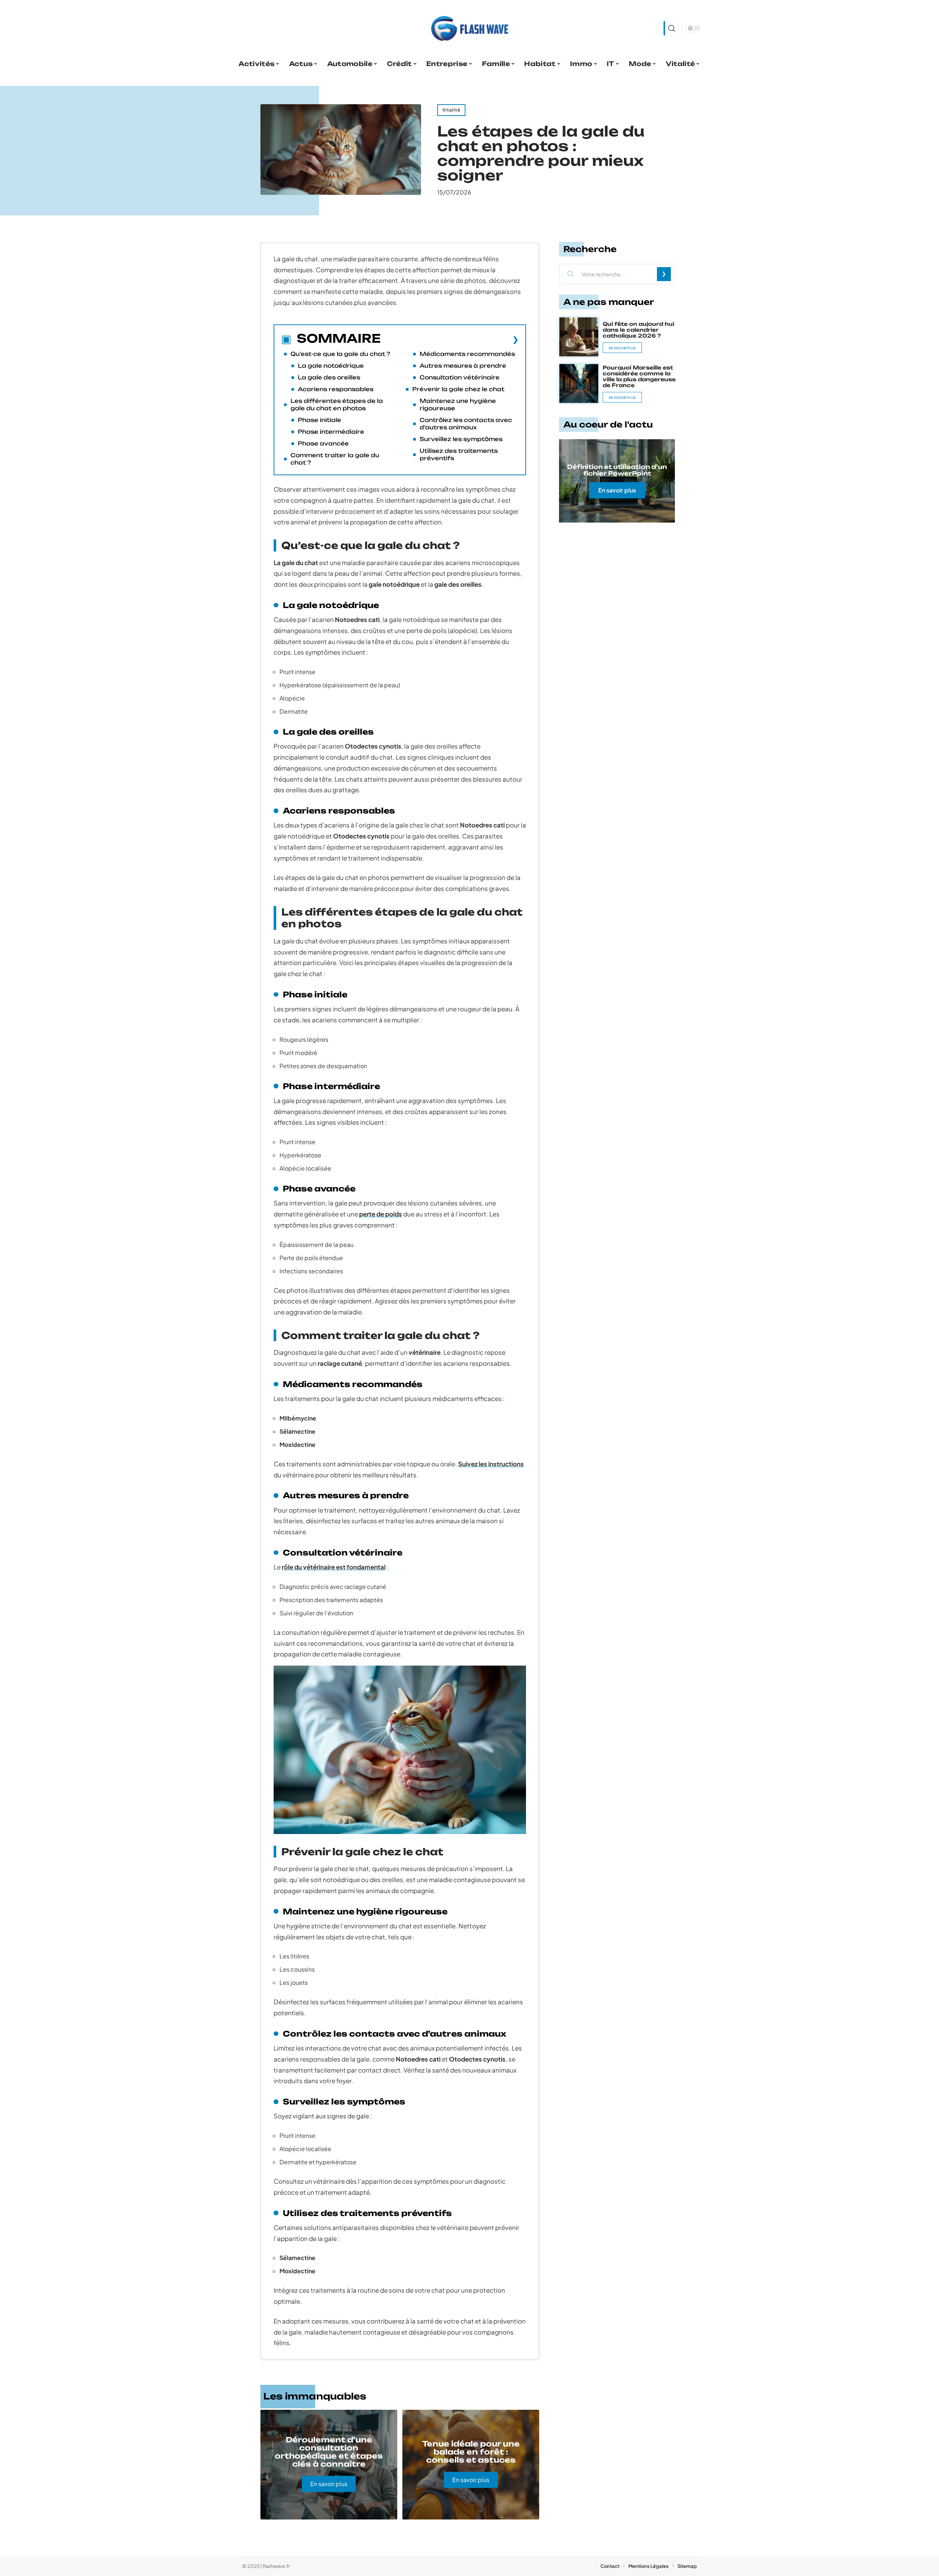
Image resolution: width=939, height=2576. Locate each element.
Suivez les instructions (491, 1464)
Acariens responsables (336, 389)
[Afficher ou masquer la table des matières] (450, 339)
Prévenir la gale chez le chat (458, 389)
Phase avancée (323, 443)
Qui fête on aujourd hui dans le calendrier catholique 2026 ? (638, 330)
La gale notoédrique (331, 366)
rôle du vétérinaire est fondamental (334, 1567)
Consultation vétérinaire (460, 377)
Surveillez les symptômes (461, 439)
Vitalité (451, 110)
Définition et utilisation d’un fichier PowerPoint (617, 470)
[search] (671, 28)
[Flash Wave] (469, 28)
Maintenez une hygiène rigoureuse (458, 405)
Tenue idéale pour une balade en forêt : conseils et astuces (471, 2452)
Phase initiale (319, 420)
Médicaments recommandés (467, 354)
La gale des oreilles (329, 377)
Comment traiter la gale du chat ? (335, 459)
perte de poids (381, 1214)
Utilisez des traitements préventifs (459, 454)
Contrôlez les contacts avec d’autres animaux (466, 424)
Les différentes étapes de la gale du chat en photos (337, 405)
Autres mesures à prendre (463, 366)
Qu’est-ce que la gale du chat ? (340, 354)
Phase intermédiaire (331, 432)
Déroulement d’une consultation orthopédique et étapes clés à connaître (329, 2452)
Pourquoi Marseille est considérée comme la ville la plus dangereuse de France (639, 376)
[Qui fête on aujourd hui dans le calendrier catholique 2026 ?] (579, 337)
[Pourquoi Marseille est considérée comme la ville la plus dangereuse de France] (579, 383)
